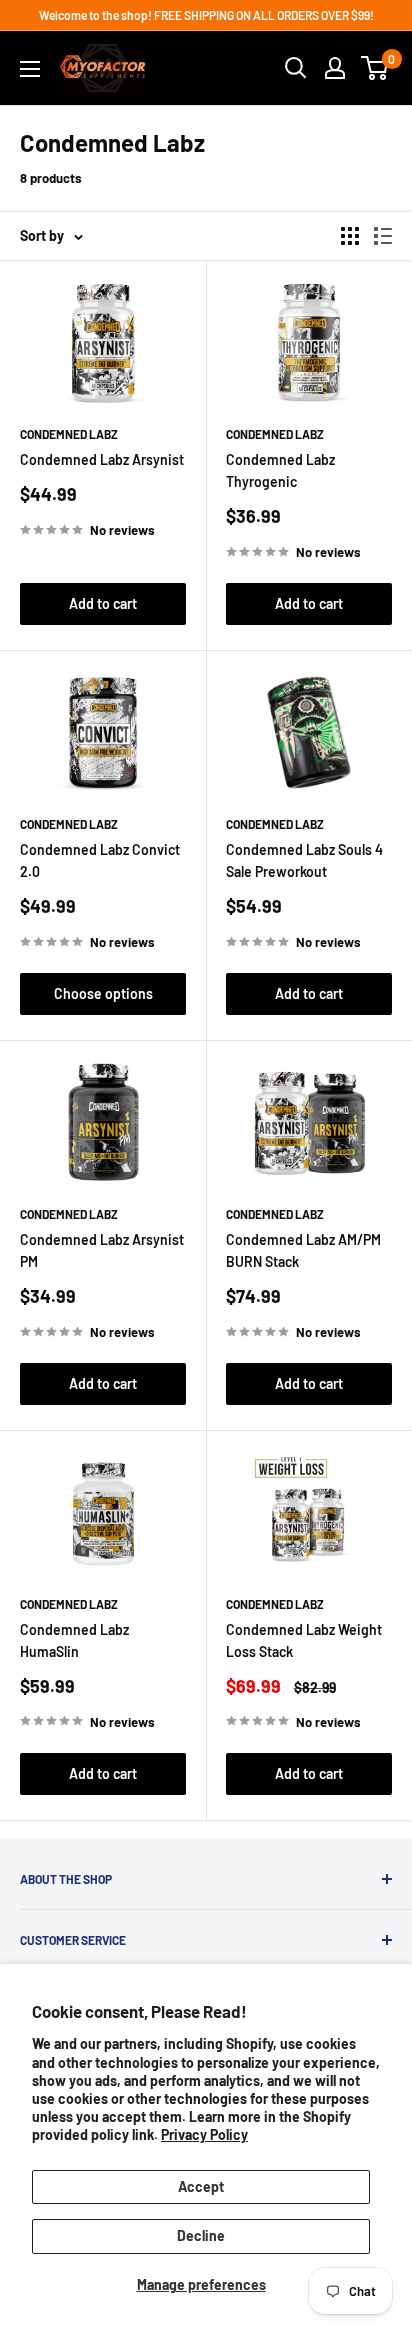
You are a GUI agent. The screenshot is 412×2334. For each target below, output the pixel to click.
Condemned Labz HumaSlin (74, 1640)
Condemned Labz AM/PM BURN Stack (303, 1250)
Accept (201, 2186)
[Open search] (296, 68)
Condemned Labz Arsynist (102, 459)
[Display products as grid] (350, 236)
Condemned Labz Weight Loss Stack (304, 1640)
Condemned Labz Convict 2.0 (100, 860)
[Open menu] (30, 69)
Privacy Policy (204, 2134)
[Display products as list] (383, 236)
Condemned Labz (69, 434)
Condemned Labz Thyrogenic (280, 470)
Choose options (103, 993)
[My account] (335, 68)
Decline (201, 2235)
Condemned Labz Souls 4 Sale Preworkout (304, 860)
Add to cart (103, 603)
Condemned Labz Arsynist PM (102, 1250)
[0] (375, 68)
